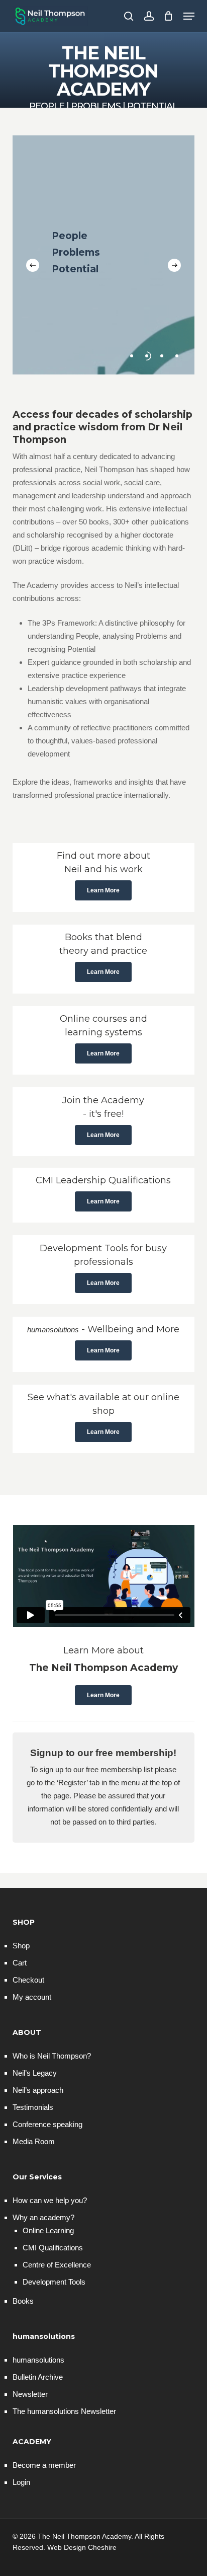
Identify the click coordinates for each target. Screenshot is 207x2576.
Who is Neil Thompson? (52, 2056)
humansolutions (38, 2360)
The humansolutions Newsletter (64, 2411)
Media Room (34, 2141)
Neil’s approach (38, 2090)
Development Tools (54, 2282)
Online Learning (48, 2230)
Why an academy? (43, 2217)
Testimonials (33, 2107)
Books (23, 2301)
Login (21, 2482)
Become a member (44, 2465)
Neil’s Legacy (35, 2073)
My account (32, 1997)
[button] (189, 16)
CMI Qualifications (53, 2248)
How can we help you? (50, 2200)
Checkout (28, 1980)
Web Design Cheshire (82, 2547)
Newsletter (30, 2394)
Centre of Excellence (57, 2265)
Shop (21, 1946)
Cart (20, 1963)
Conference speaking (47, 2124)
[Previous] (33, 265)
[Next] (174, 265)
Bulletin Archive (38, 2377)
